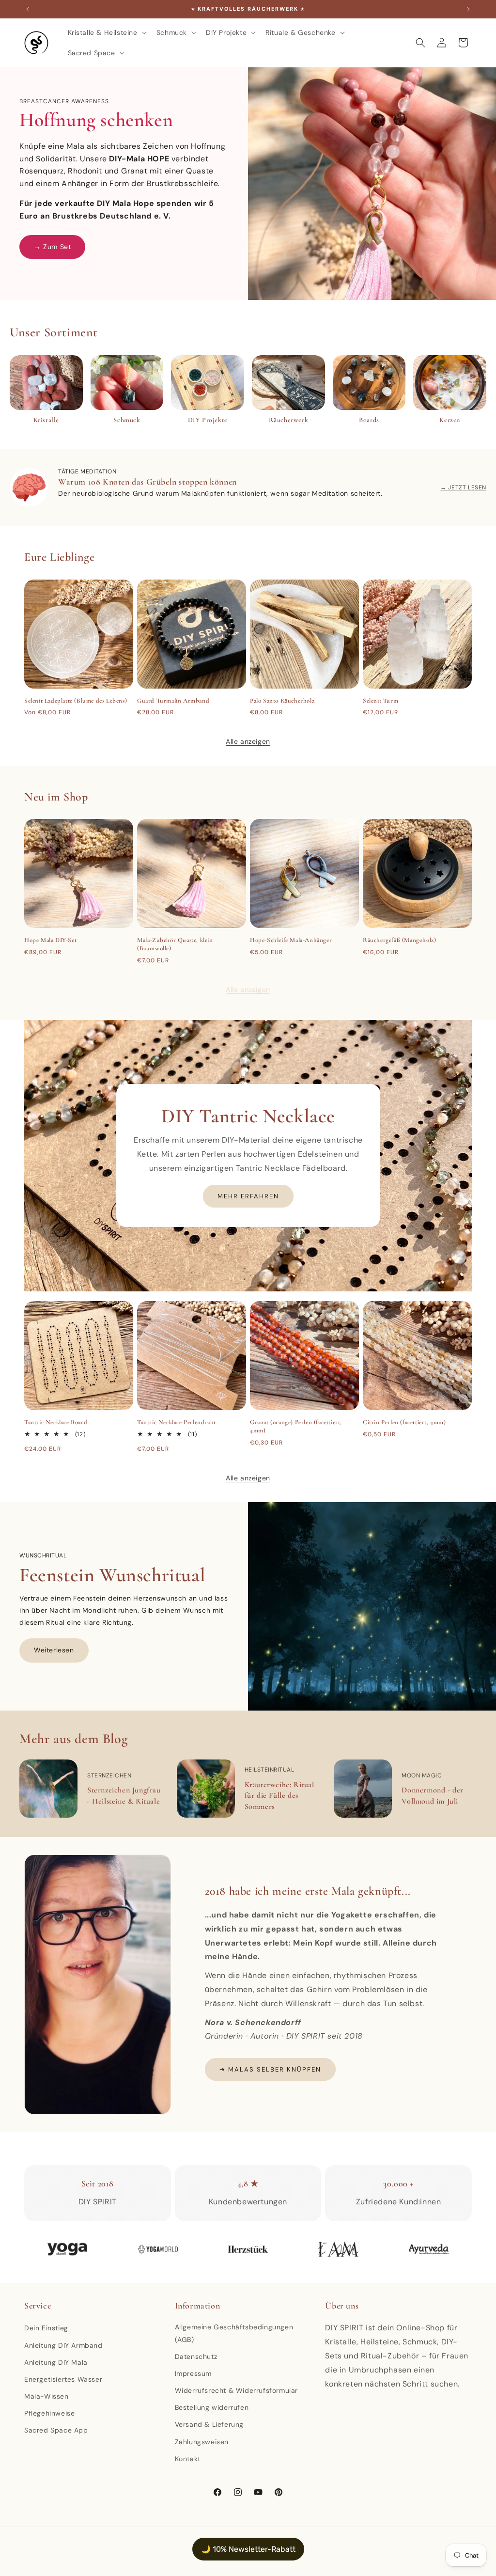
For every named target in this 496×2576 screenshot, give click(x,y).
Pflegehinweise (49, 2413)
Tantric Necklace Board (56, 1422)
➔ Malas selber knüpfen (270, 2069)
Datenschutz (196, 2356)
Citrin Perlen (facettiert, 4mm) (404, 1422)
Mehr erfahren (248, 1196)
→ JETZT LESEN (463, 487)
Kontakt (188, 2459)
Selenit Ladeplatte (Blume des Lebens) (76, 701)
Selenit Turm (380, 701)
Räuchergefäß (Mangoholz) (399, 940)
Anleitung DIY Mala (56, 2362)
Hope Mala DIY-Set (50, 940)
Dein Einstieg (46, 2328)
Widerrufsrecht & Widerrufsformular (236, 2390)
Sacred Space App (56, 2430)
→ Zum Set (52, 247)
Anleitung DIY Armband (63, 2345)
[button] (106, 32)
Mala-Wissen (46, 2396)
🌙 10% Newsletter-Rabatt (248, 2549)
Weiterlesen (54, 1650)
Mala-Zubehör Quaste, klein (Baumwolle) (175, 944)
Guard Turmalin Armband (173, 701)
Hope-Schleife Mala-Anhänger (291, 940)
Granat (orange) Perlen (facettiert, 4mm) (296, 1426)
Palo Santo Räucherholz (282, 701)
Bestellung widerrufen (212, 2407)
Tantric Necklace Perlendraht (177, 1422)
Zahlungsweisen (202, 2442)
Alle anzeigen (248, 741)
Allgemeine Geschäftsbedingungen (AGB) (234, 2333)
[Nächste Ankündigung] (468, 9)
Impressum (193, 2373)
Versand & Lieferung (209, 2424)
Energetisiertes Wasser (63, 2379)
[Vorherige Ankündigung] (28, 9)
